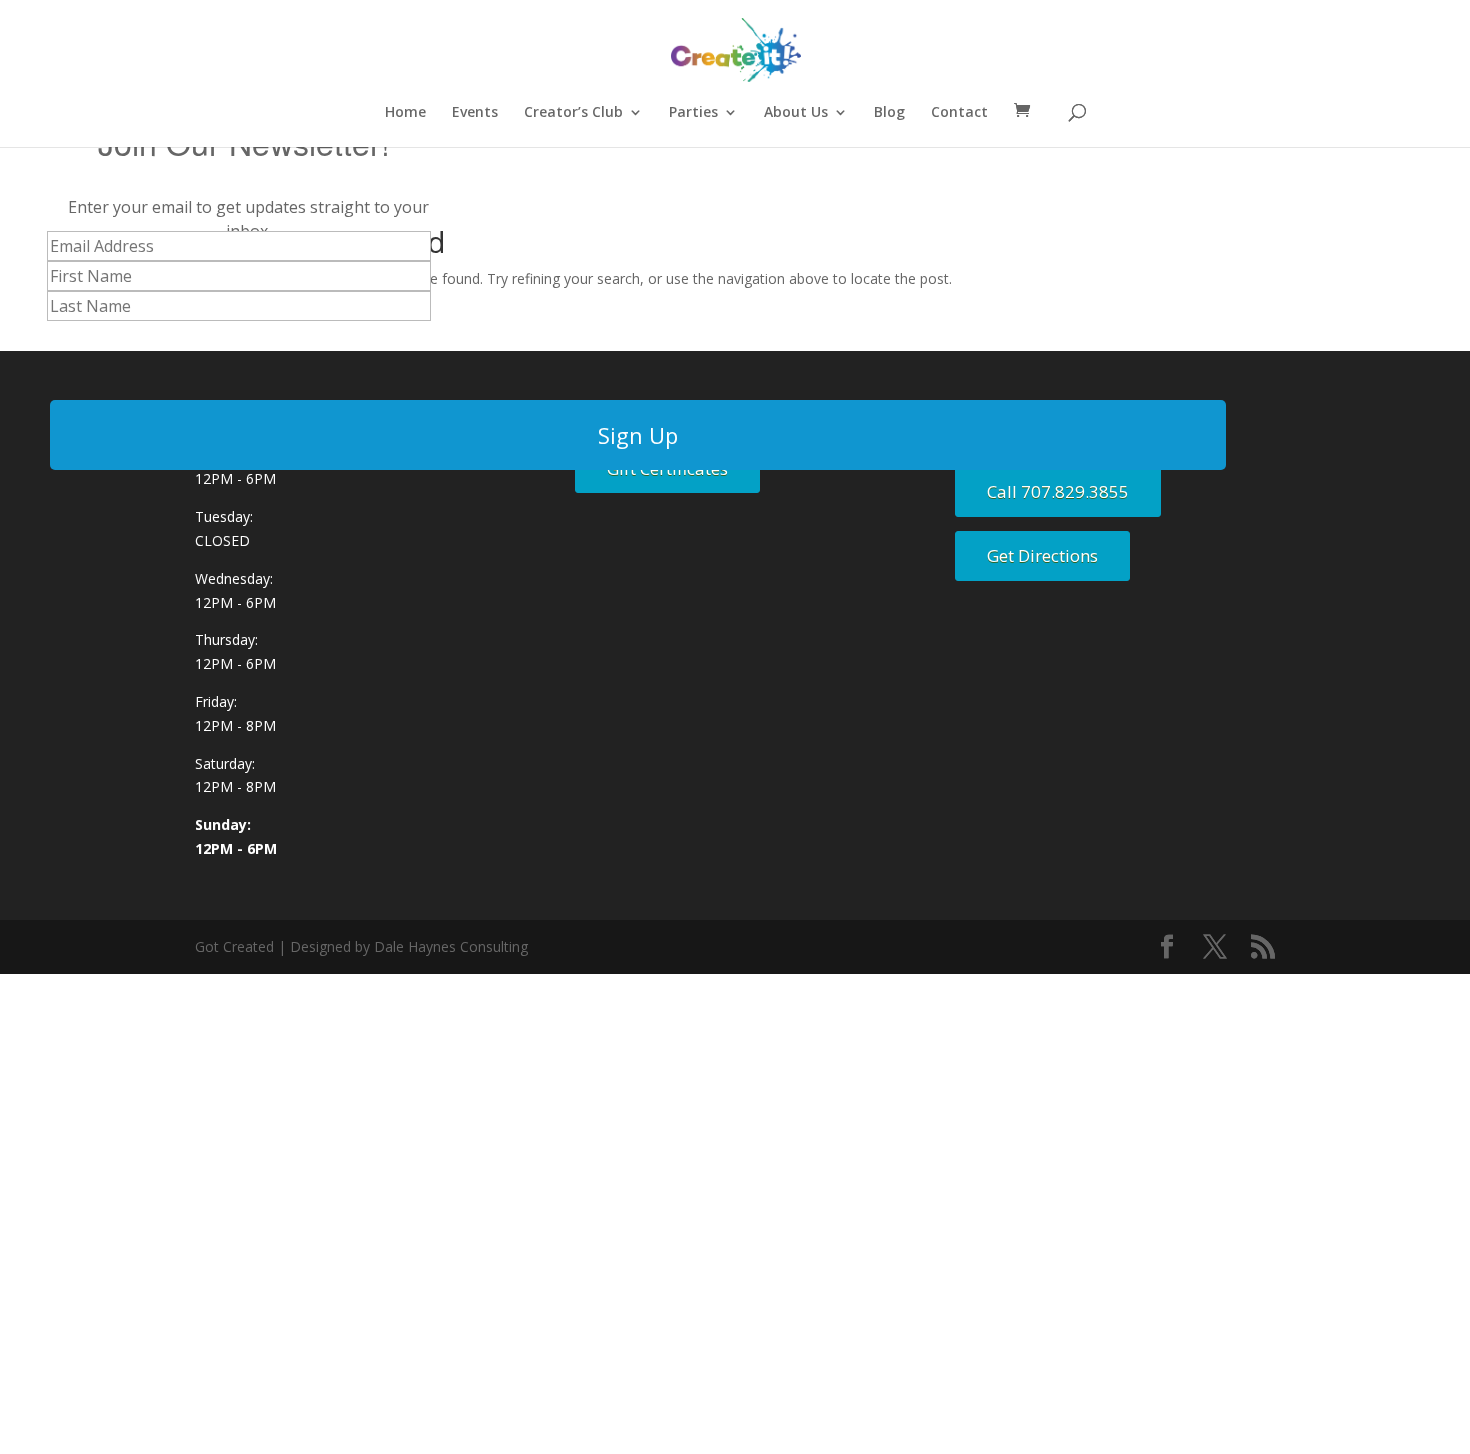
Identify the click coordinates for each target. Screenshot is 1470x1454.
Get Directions (1042, 555)
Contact (959, 113)
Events (475, 113)
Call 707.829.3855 (1058, 491)
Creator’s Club (573, 113)
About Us (796, 113)
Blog (889, 113)
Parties (693, 113)
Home (405, 113)
